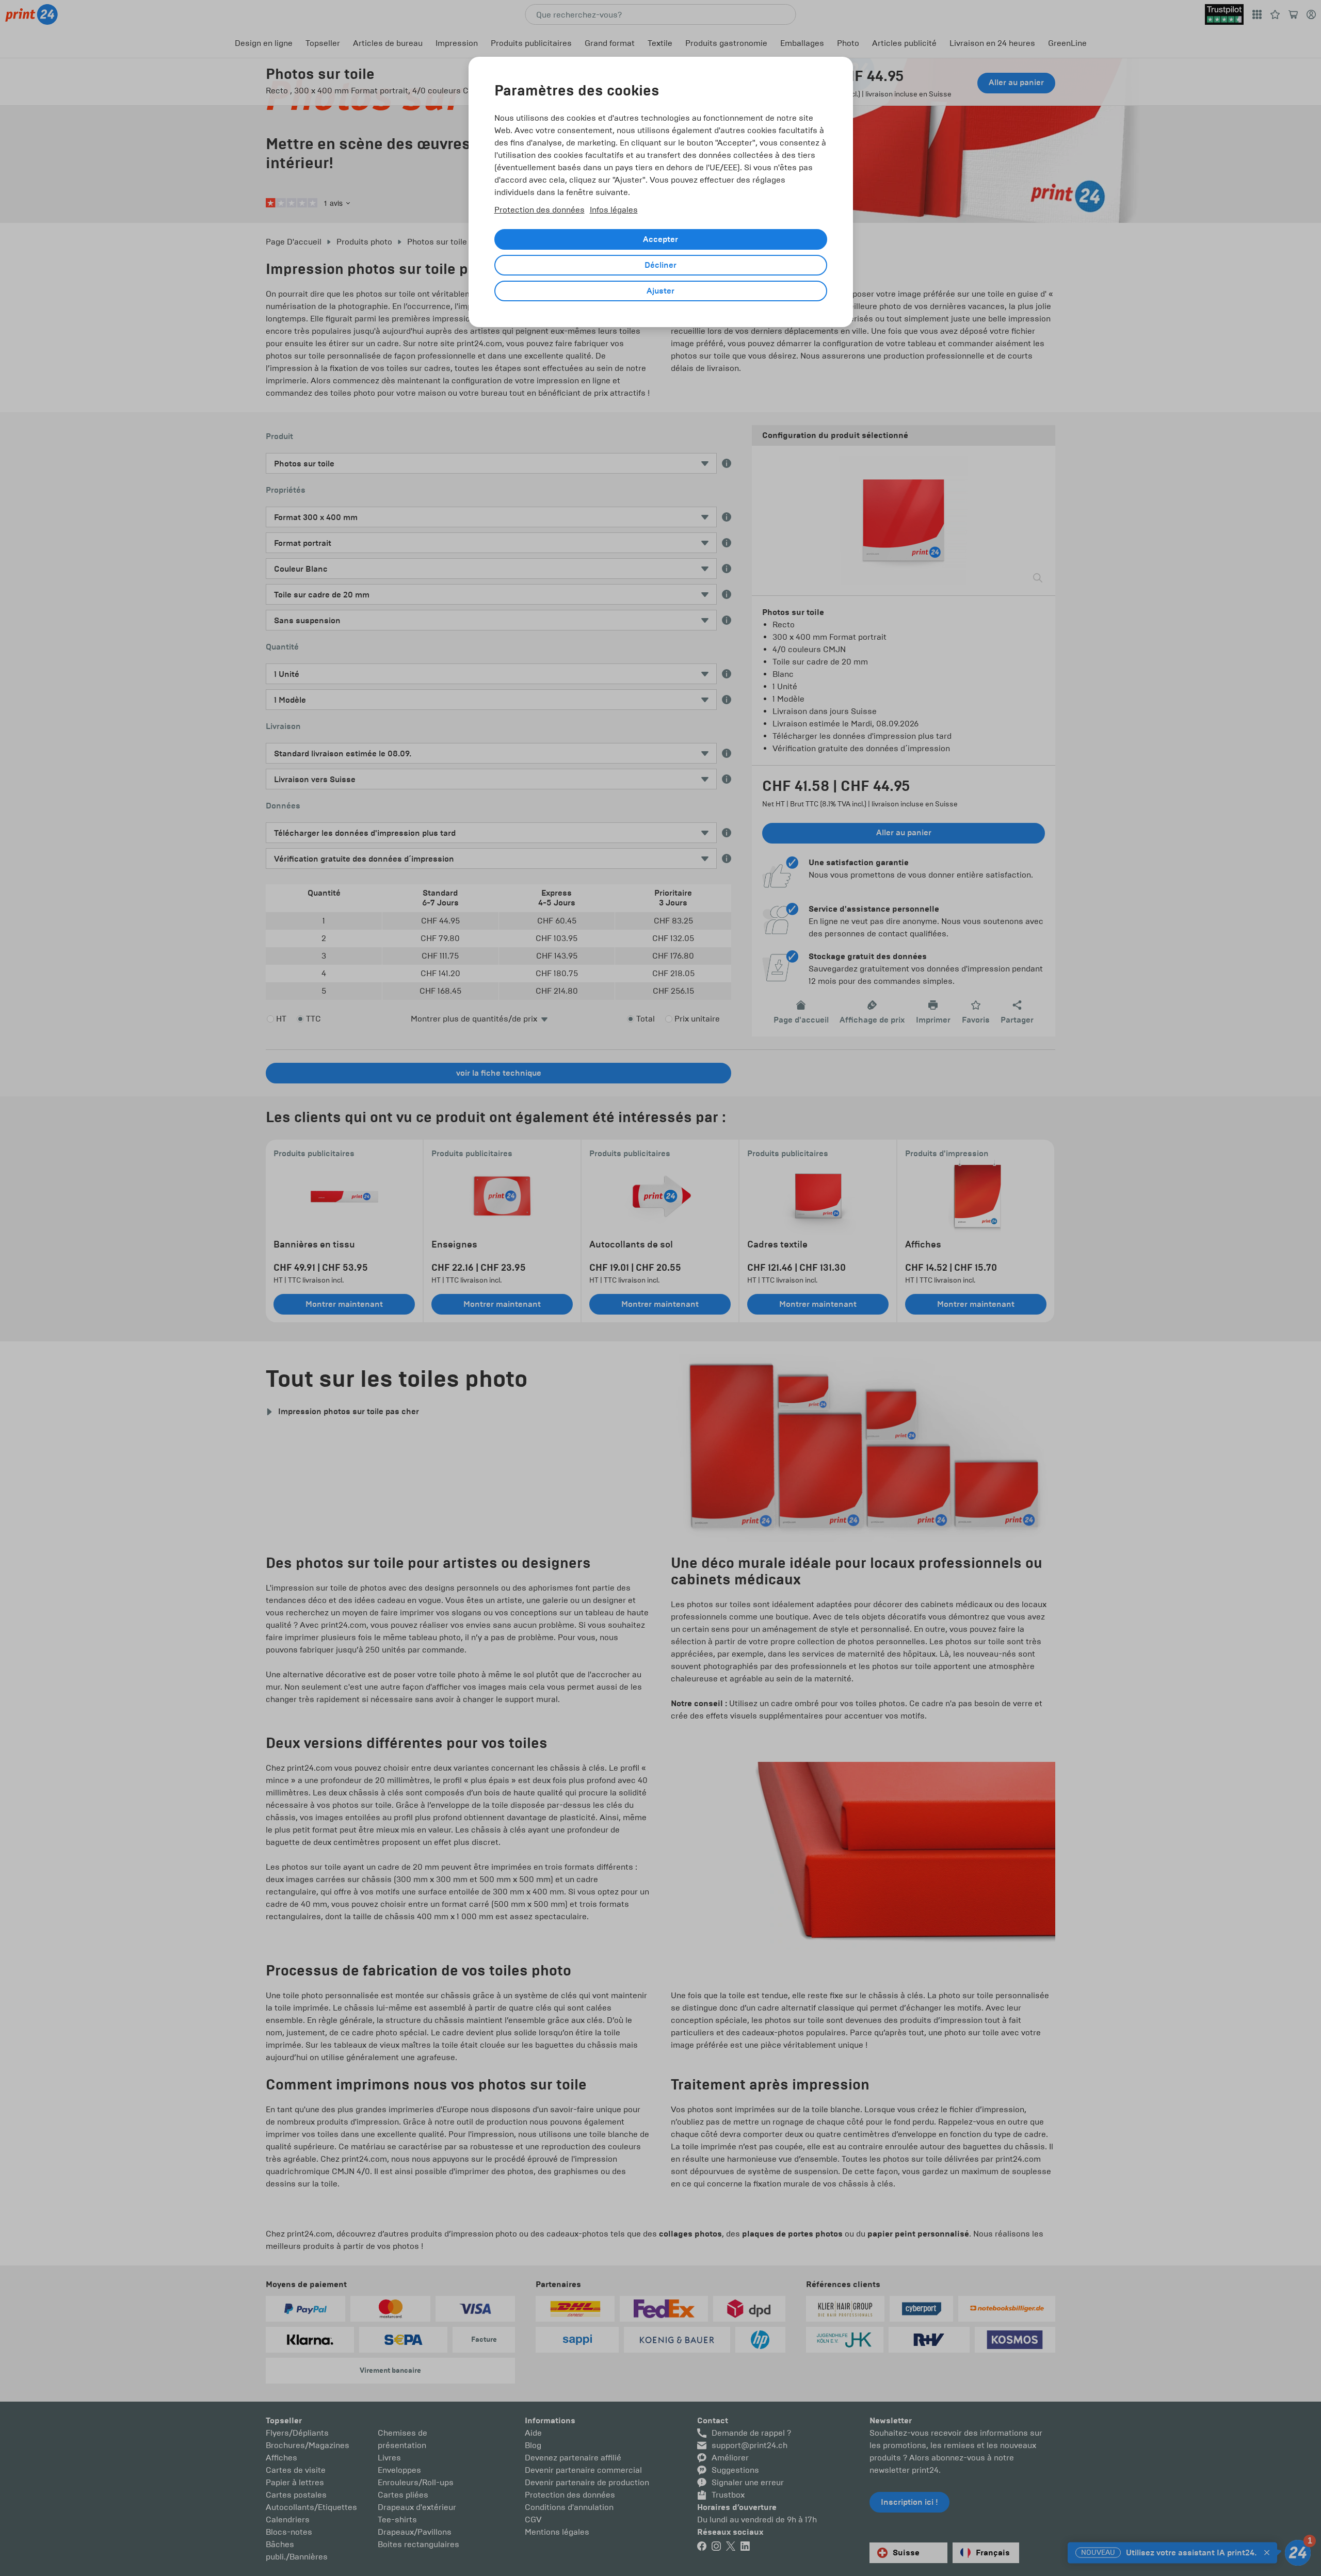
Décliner (660, 265)
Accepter (660, 239)
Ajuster (660, 291)
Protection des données (539, 210)
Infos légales (614, 210)
